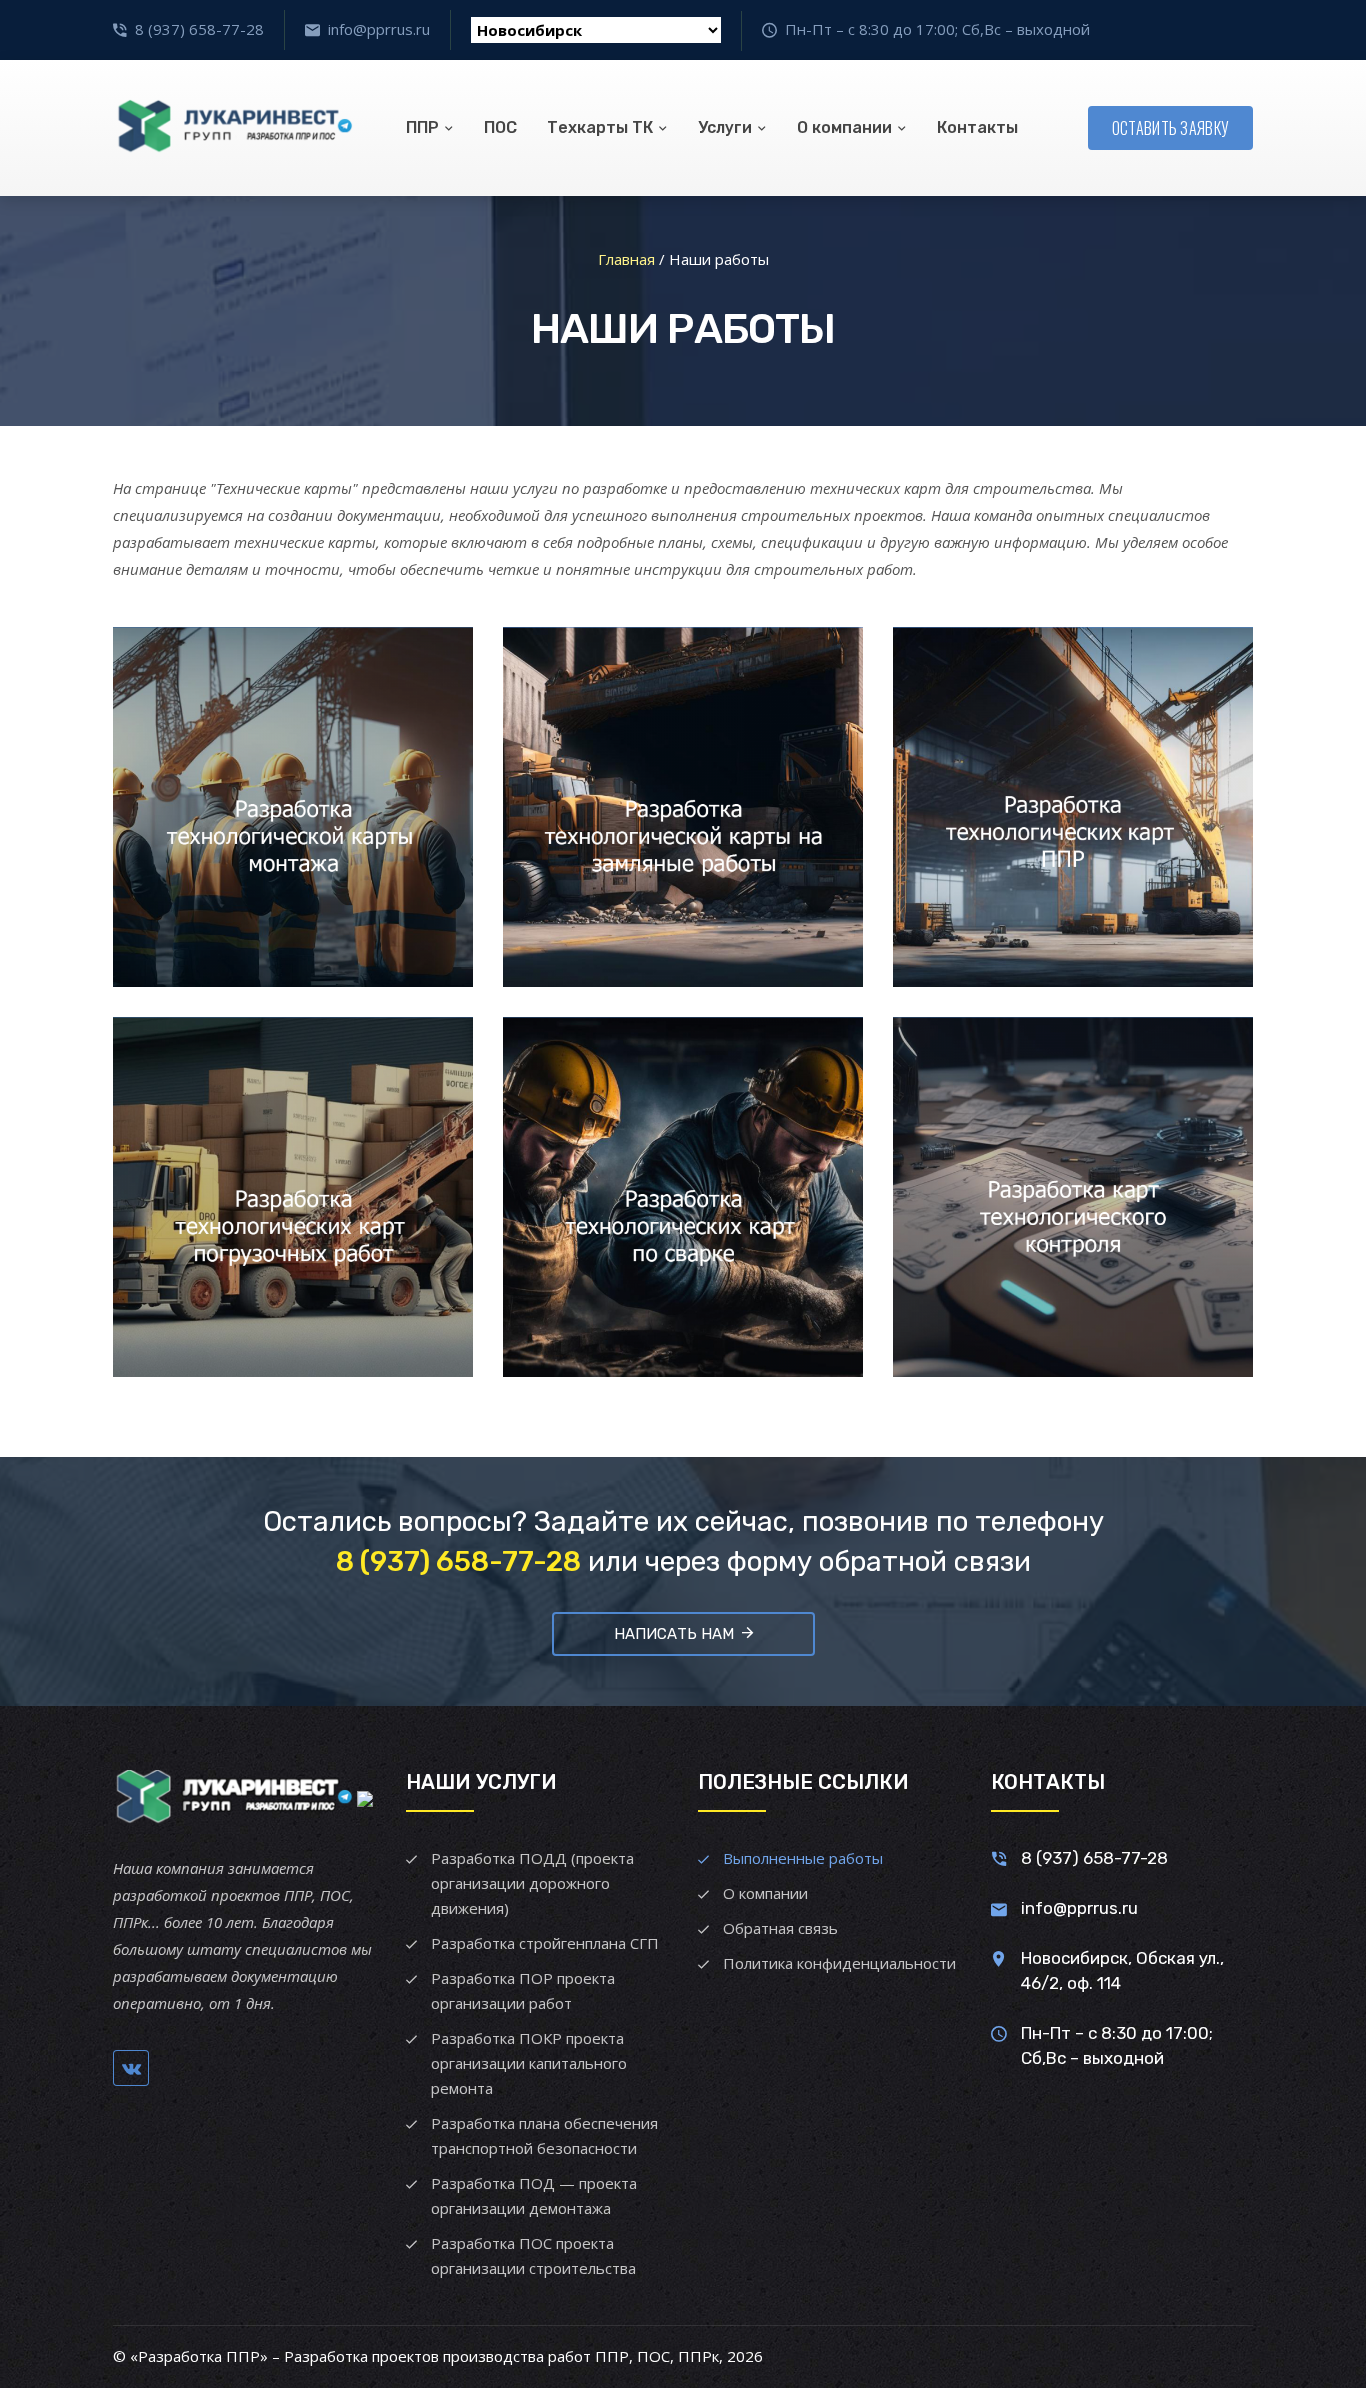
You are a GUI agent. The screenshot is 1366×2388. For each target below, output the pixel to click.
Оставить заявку (1171, 128)
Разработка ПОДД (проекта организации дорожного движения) (532, 1883)
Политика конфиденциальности (839, 1963)
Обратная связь (780, 1928)
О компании (844, 127)
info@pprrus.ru (379, 29)
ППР (422, 127)
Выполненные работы (803, 1858)
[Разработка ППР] (233, 128)
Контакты (977, 127)
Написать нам (674, 1634)
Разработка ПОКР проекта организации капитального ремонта (529, 2063)
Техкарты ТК (600, 127)
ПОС (500, 127)
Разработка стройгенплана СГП (545, 1943)
